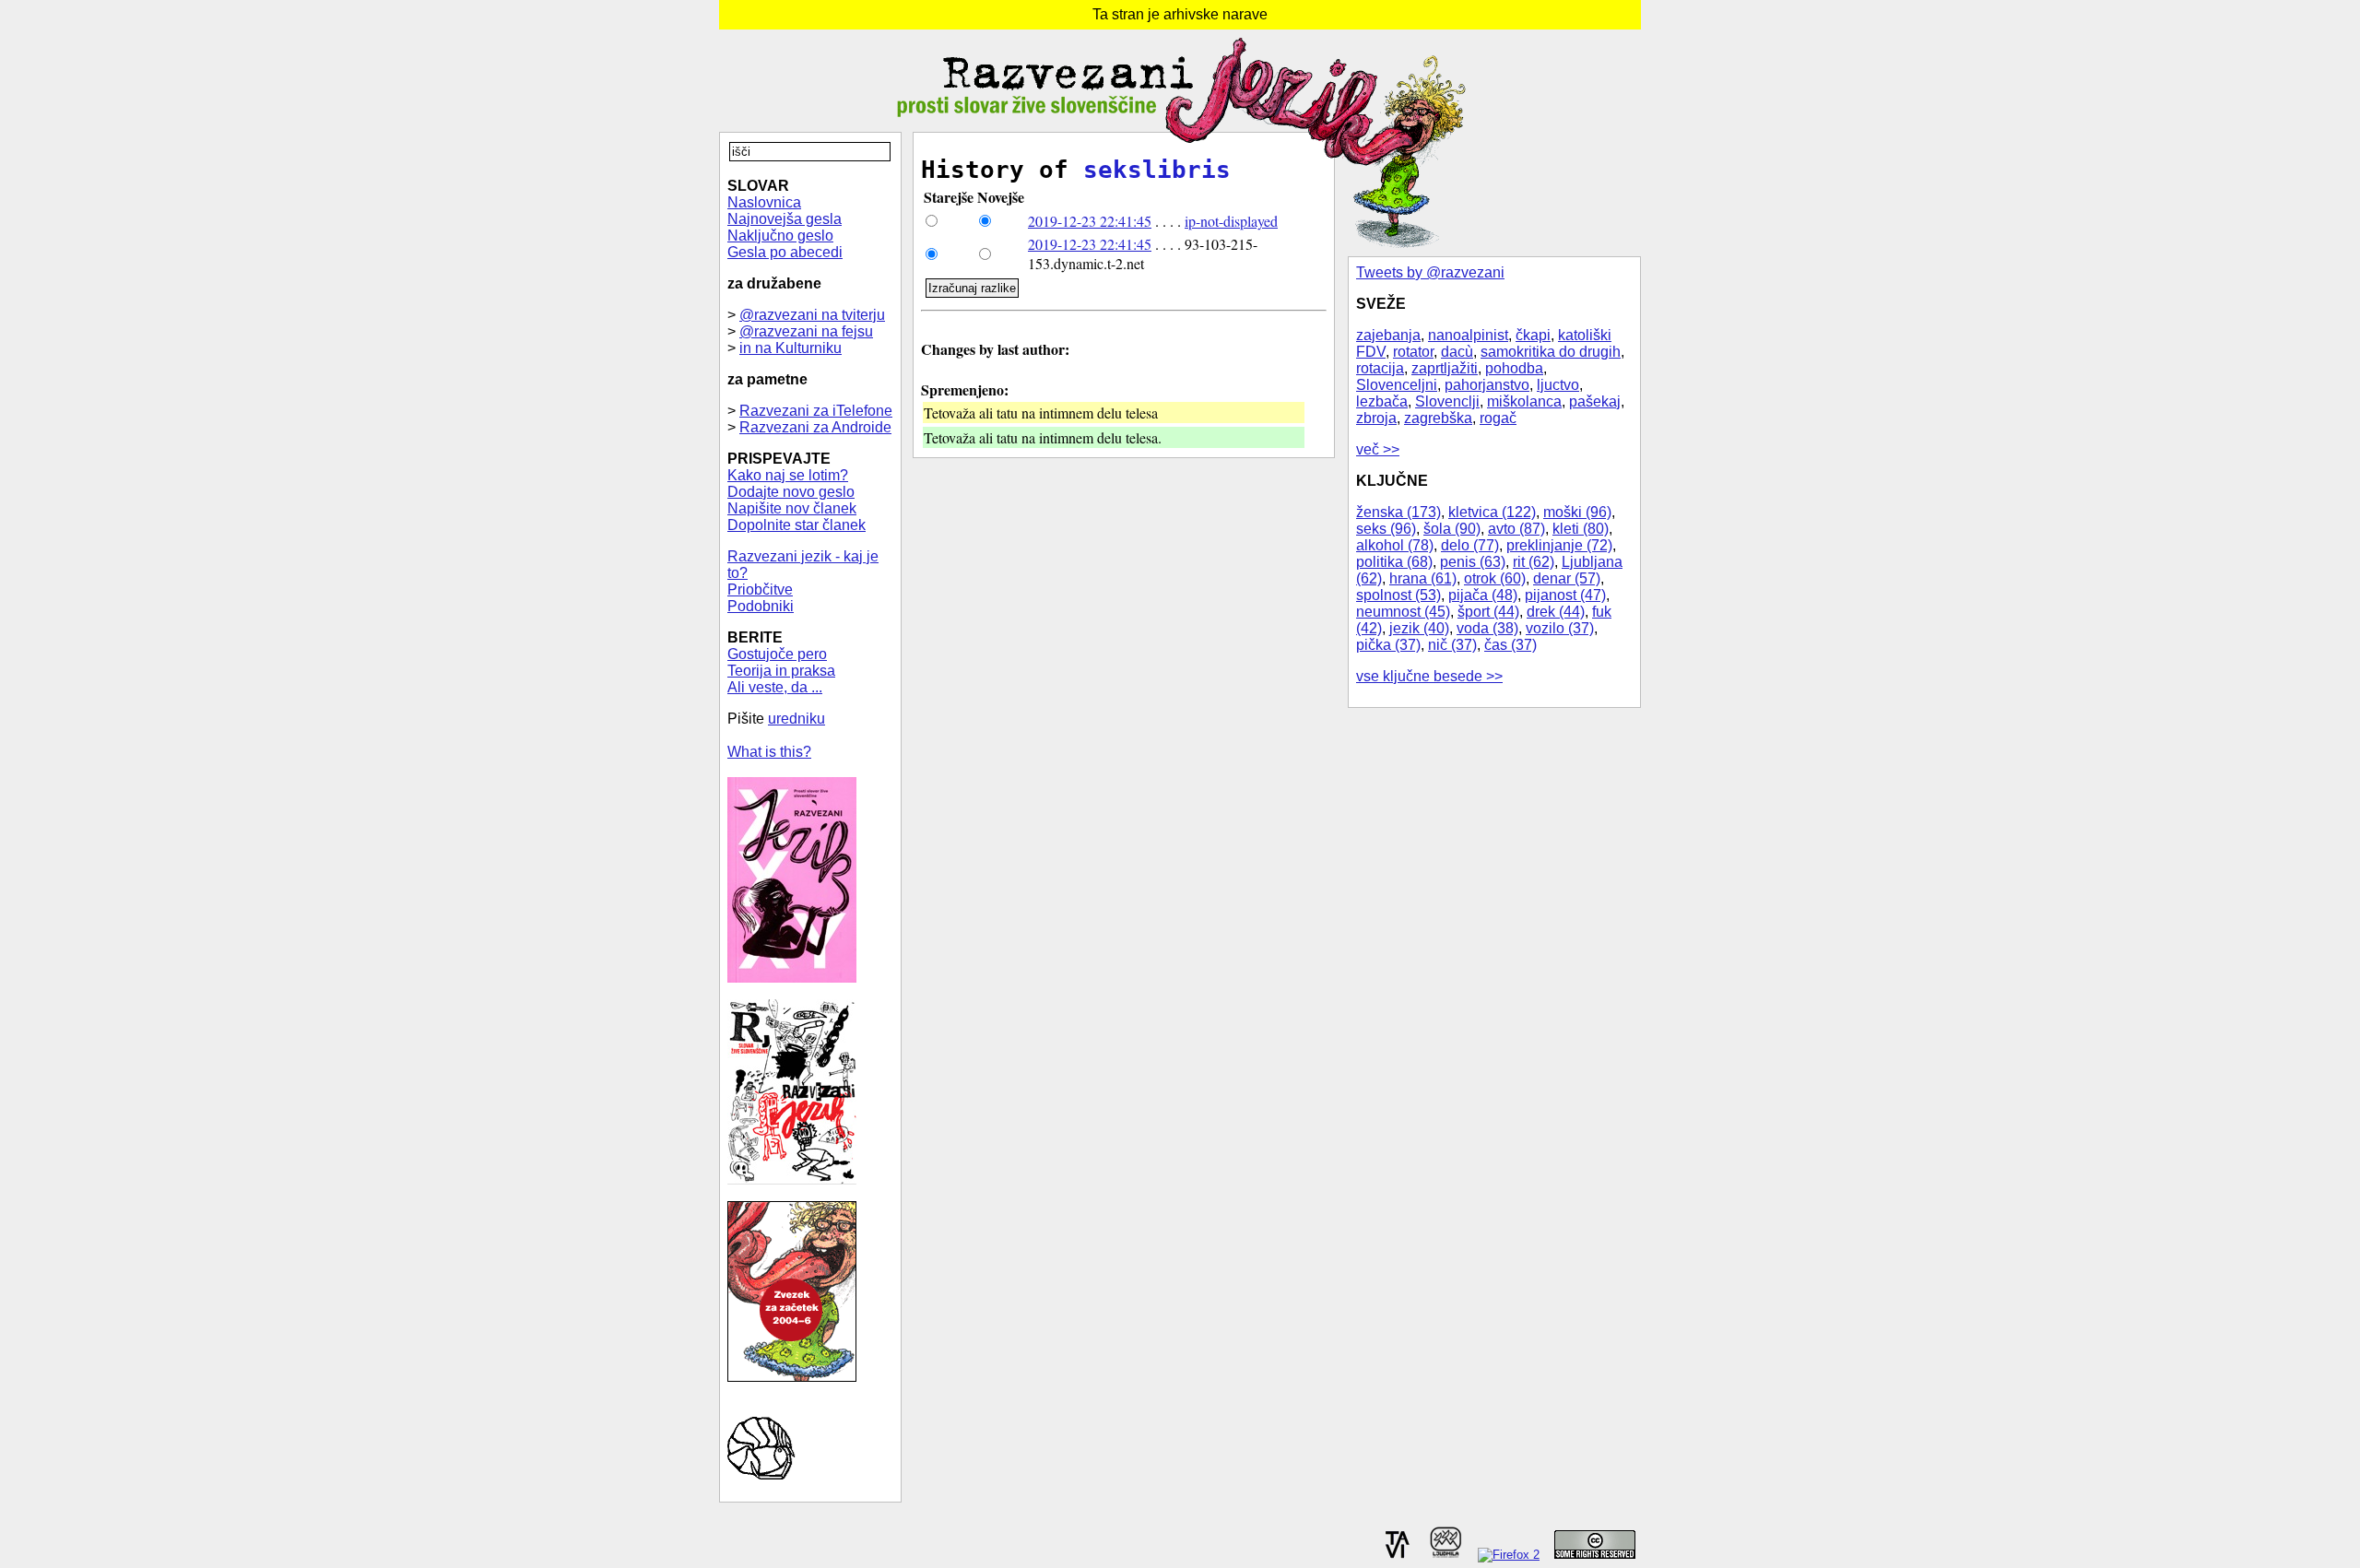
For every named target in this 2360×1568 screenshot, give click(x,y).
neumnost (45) (1403, 612)
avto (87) (1516, 529)
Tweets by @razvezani (1430, 272)
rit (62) (1534, 562)
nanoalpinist (1468, 335)
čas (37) (1510, 645)
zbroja (1376, 418)
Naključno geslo (780, 236)
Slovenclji (1447, 401)
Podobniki (761, 606)
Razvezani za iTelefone (816, 411)
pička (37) (1388, 645)
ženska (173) (1398, 512)
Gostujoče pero (777, 654)
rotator (1413, 352)
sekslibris (1157, 170)
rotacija (1380, 368)
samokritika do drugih (1551, 352)
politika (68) (1394, 562)
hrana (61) (1423, 578)
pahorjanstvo (1487, 385)
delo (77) (1470, 545)
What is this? (769, 752)
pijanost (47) (1565, 595)
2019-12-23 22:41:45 (1090, 221)
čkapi (1533, 335)
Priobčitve (760, 589)
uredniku (796, 719)
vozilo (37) (1560, 628)
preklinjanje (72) (1559, 545)
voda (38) (1487, 628)
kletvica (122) (1492, 512)
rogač (1498, 418)
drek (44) (1556, 612)
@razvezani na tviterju (812, 315)
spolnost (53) (1398, 595)
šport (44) (1488, 612)
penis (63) (1473, 562)
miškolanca (1524, 401)
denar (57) (1567, 578)
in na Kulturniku (791, 348)
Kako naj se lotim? (788, 475)
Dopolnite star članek (796, 525)
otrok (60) (1495, 578)
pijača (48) (1483, 595)
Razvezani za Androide (815, 427)
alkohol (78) (1395, 545)
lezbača (1382, 401)
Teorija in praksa (781, 671)
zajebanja (1388, 335)
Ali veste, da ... (775, 687)
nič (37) (1452, 645)
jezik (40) (1419, 628)
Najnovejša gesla (785, 219)
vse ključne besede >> (1429, 676)
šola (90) (1452, 529)
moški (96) (1577, 512)
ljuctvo (1558, 385)
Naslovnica (764, 202)
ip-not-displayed (1231, 221)
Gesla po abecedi (785, 252)
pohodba (1514, 368)
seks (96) (1386, 529)
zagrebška (1438, 418)
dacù (1457, 352)
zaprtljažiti (1445, 368)
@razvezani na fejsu (806, 331)
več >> (1378, 449)
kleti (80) (1581, 529)
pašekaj (1595, 401)
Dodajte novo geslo (791, 492)
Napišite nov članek (792, 508)
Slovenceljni (1397, 385)
